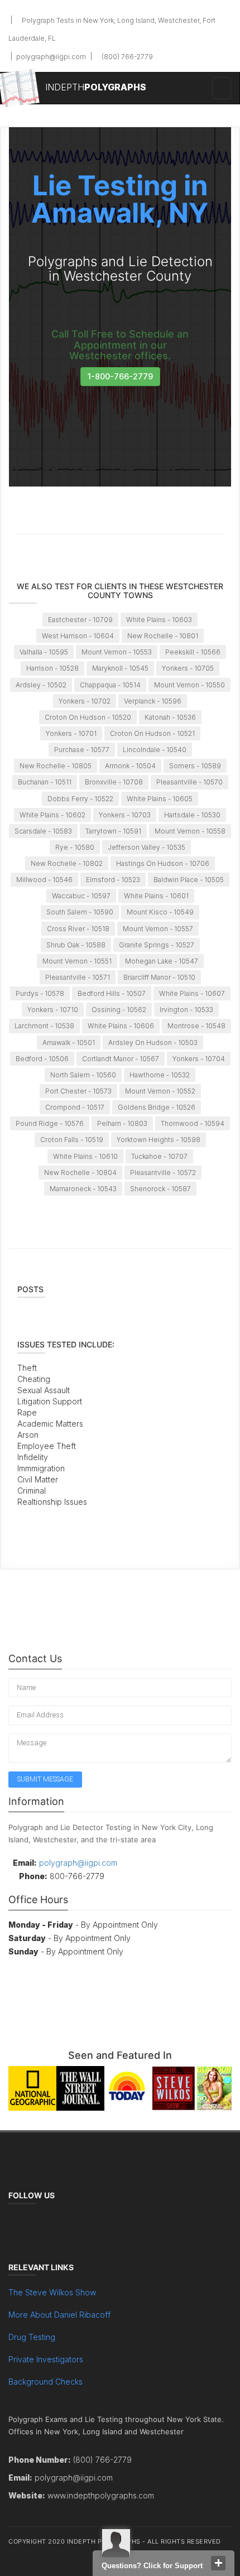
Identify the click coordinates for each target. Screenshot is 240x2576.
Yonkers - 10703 (125, 815)
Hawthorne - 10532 (160, 1075)
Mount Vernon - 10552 (160, 1091)
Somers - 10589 (195, 766)
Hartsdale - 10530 (192, 815)
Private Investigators (46, 2359)
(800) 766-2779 (126, 57)
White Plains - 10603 (159, 620)
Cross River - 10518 (78, 929)
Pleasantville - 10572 (163, 1173)
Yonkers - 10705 (188, 668)
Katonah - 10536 (170, 717)
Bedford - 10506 (42, 1059)
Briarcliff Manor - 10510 (159, 977)
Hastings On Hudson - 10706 (163, 863)
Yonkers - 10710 (53, 1010)
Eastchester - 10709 (80, 620)
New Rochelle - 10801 (163, 636)
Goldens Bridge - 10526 (157, 1107)
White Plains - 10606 (121, 1026)
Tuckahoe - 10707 (159, 1156)
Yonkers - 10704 (199, 1059)
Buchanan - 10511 (45, 782)
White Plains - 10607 (192, 993)
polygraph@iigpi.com (50, 57)
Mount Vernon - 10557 (158, 929)
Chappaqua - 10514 (110, 685)
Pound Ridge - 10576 (50, 1123)
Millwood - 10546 (44, 880)
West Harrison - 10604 (78, 636)
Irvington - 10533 (186, 1010)
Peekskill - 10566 (193, 652)
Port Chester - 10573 (78, 1091)
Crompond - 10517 (75, 1107)
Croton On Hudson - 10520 (88, 717)
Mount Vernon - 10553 (117, 652)
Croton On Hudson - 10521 (152, 733)
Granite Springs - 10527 (157, 945)
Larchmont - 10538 (44, 1026)
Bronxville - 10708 (114, 782)
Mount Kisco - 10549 (160, 912)
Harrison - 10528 (52, 668)
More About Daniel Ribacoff (59, 2315)
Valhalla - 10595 (44, 652)
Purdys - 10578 (40, 993)
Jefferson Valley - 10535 (147, 847)
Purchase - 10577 (82, 750)
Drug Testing (32, 2337)
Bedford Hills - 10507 (112, 993)
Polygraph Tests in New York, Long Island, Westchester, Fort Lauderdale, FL (112, 29)
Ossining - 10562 (119, 1010)
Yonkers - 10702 (85, 701)
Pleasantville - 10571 (78, 977)
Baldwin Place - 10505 (189, 880)
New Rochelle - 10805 (56, 766)
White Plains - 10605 (160, 799)
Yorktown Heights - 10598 (159, 1140)
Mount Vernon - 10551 (77, 961)
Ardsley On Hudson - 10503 (153, 1043)
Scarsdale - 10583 (43, 831)
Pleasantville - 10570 (189, 782)
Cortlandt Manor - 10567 (121, 1059)
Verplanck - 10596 (153, 701)
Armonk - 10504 (130, 766)
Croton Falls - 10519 (72, 1140)
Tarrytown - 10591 (113, 831)
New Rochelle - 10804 (80, 1173)
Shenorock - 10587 (160, 1189)
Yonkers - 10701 (71, 733)
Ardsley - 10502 (41, 685)
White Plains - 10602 (52, 815)
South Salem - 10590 (80, 912)
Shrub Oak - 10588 (76, 945)
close (218, 2563)
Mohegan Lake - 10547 (162, 961)
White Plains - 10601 (156, 896)
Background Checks (45, 2382)
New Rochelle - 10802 (67, 863)
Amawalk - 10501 (69, 1043)
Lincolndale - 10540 (155, 750)
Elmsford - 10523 (113, 880)
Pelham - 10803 (122, 1123)
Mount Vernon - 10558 (190, 831)
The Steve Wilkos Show (52, 2292)
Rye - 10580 (75, 847)
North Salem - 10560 (83, 1075)
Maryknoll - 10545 (120, 668)
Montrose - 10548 (196, 1026)
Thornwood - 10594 (193, 1123)
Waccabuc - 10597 (81, 896)
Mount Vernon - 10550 (189, 685)
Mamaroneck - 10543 (83, 1189)
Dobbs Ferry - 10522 (80, 799)
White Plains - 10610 (85, 1156)
